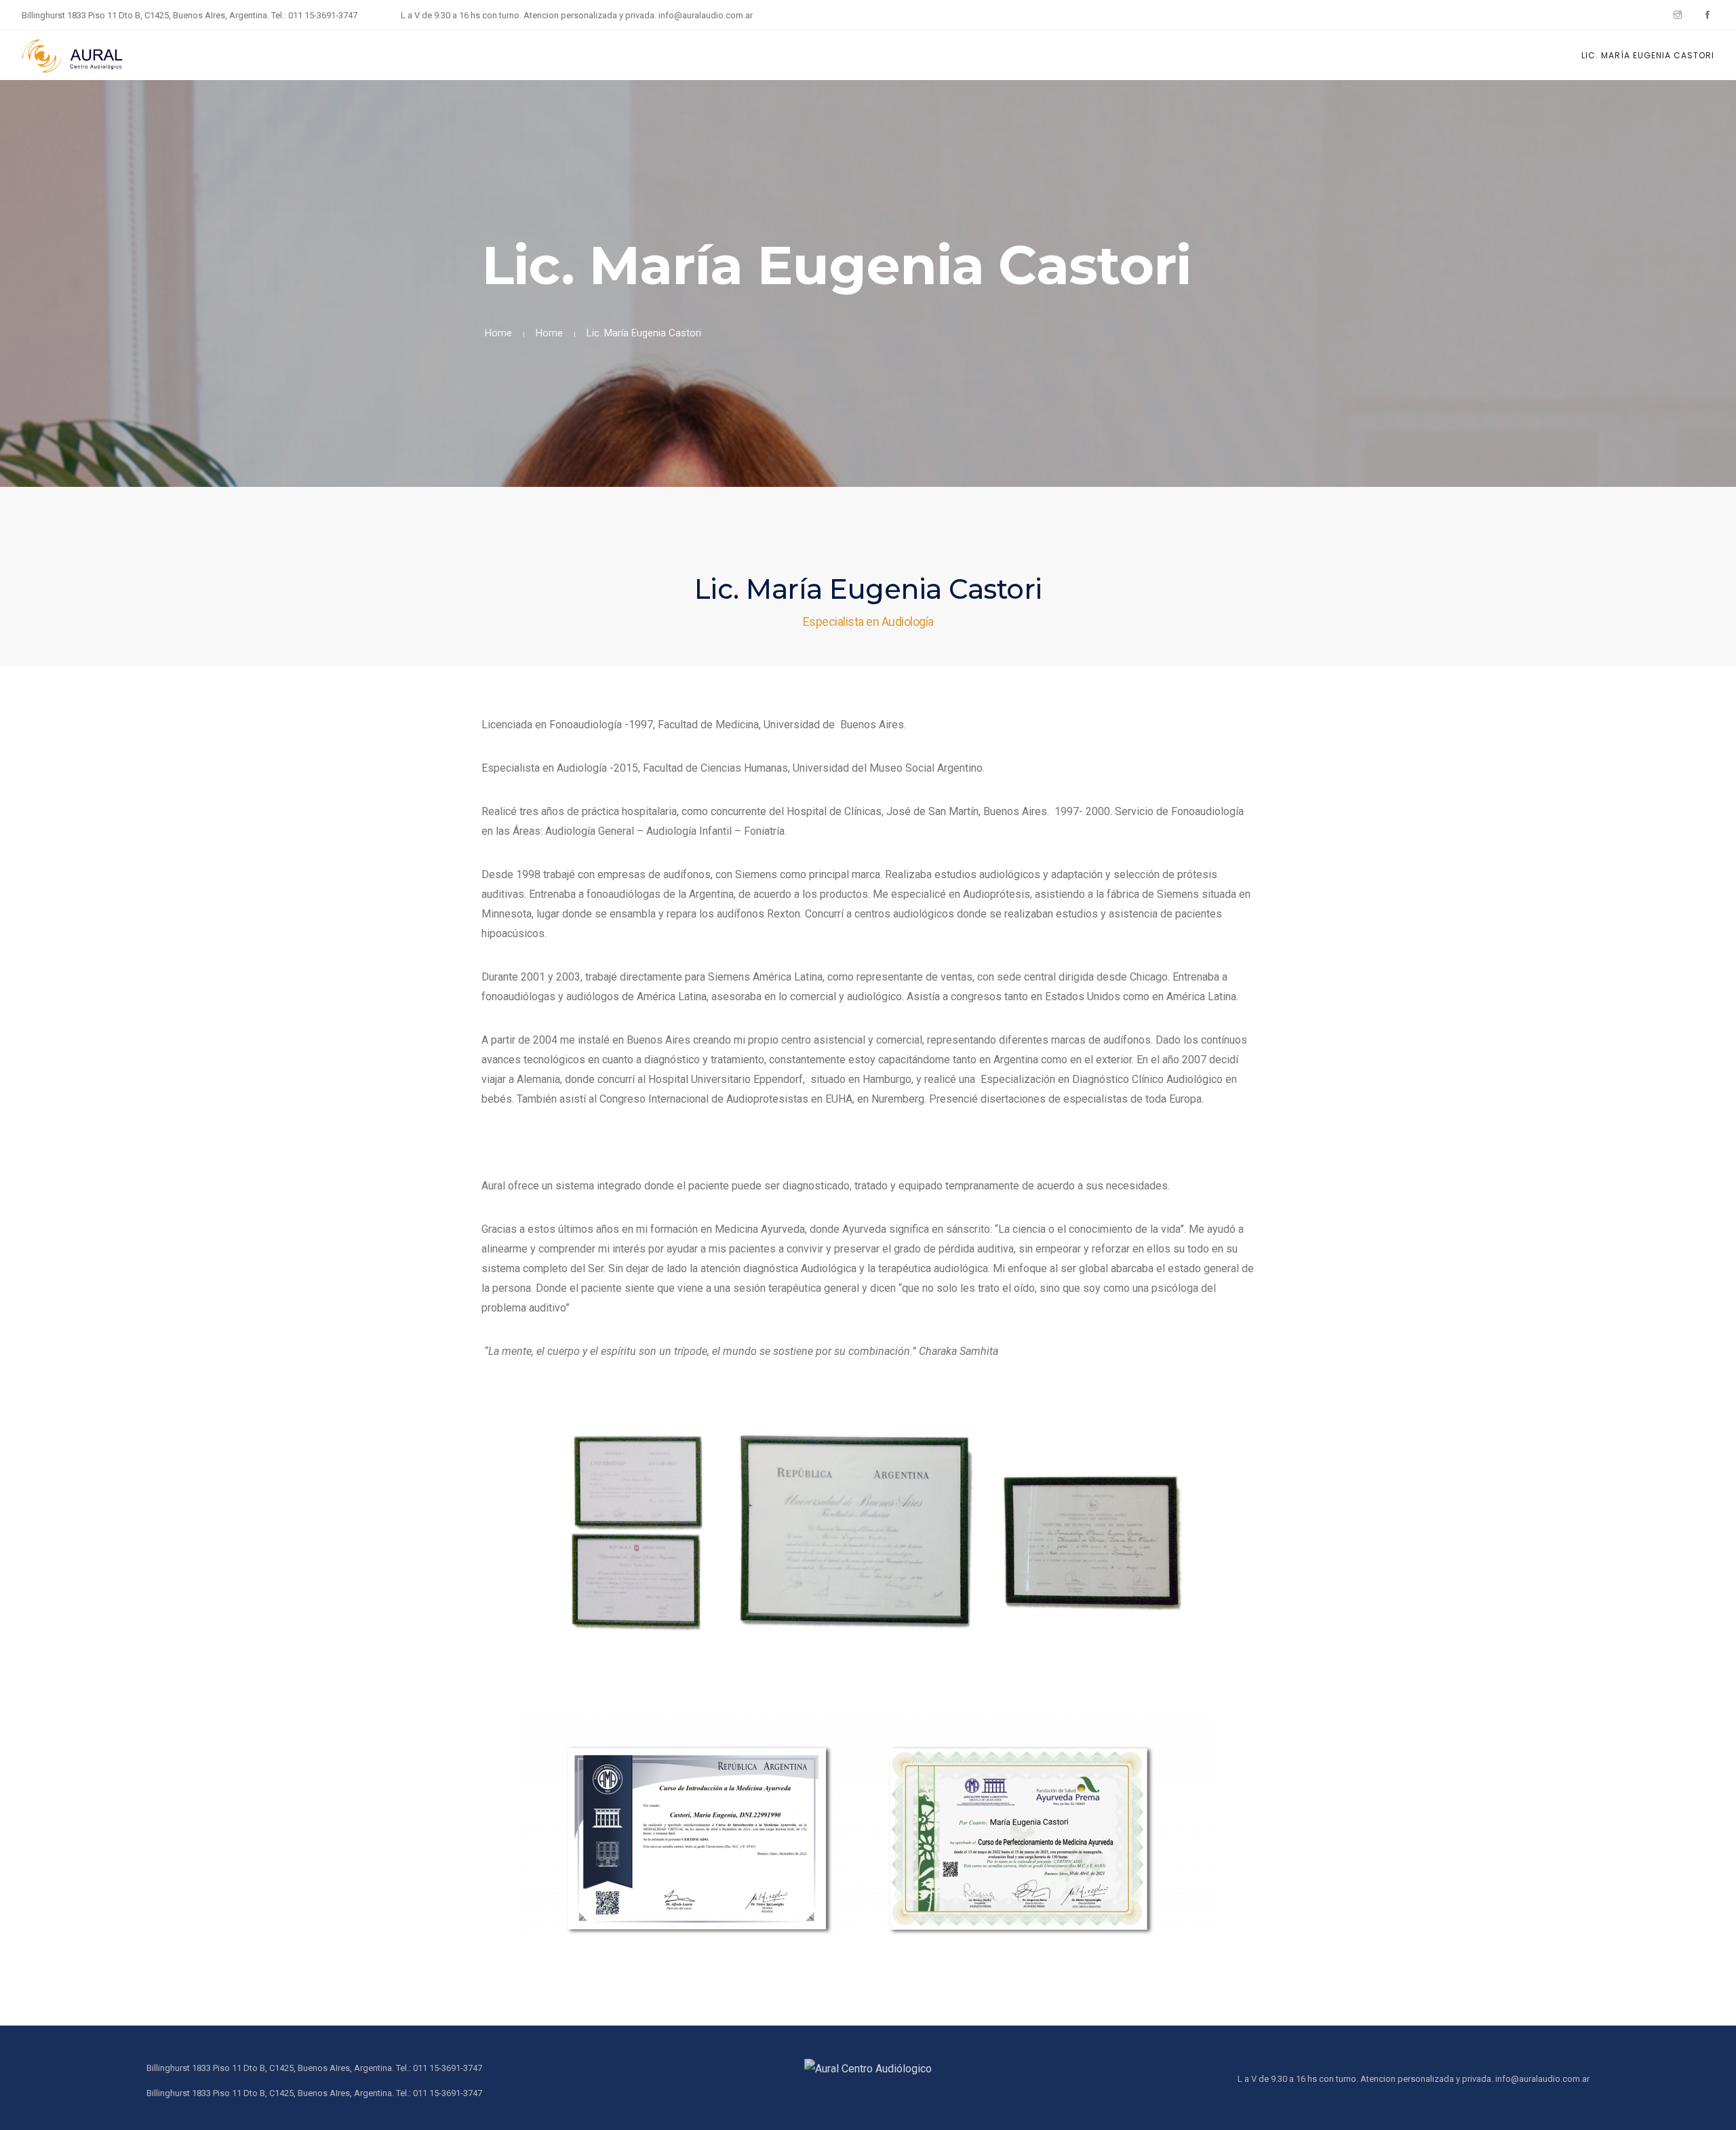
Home (498, 333)
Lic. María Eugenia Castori (1648, 55)
